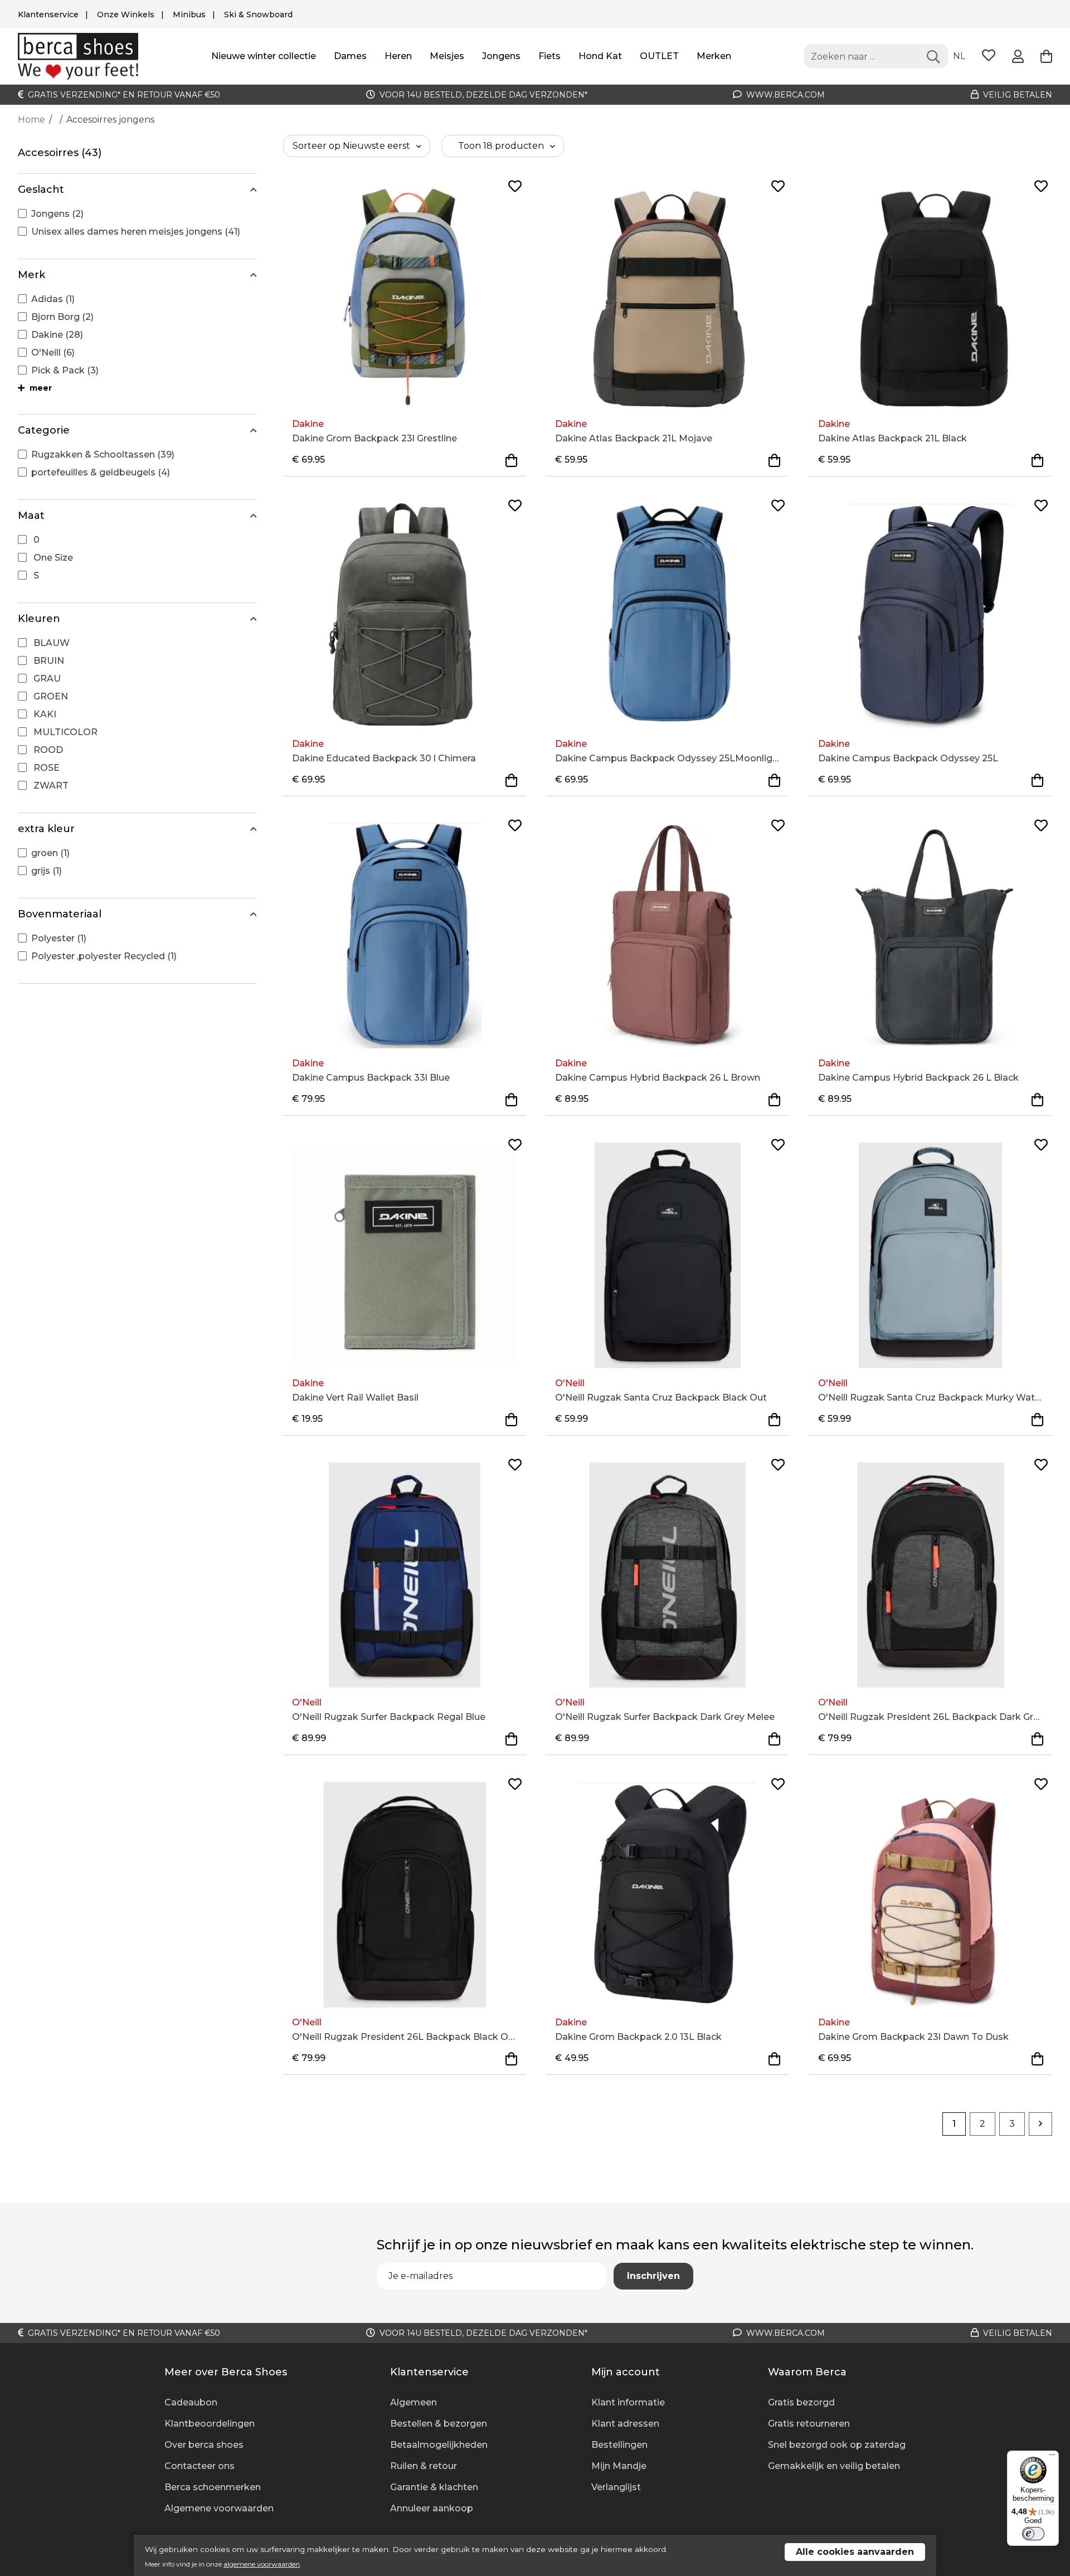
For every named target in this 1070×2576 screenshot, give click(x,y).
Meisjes (447, 56)
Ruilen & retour (424, 2466)
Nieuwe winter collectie (264, 56)
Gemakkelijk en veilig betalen (834, 2466)
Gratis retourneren (809, 2424)
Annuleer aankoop (432, 2508)
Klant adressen (625, 2424)
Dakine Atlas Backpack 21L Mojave (634, 438)
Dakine (308, 424)
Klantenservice (48, 14)
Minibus (189, 14)
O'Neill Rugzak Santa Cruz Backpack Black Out (661, 1398)
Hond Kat (600, 56)
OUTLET (659, 56)
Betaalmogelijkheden (439, 2445)
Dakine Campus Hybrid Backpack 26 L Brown (658, 1078)
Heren (398, 56)
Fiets (549, 56)
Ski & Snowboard (258, 14)
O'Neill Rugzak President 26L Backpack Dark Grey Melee (931, 1717)
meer (40, 388)
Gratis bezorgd (801, 2402)
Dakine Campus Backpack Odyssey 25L (908, 758)
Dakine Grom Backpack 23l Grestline (374, 438)
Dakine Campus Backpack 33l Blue (371, 1078)
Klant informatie (628, 2402)
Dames (350, 56)
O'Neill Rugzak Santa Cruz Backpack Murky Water (931, 1398)
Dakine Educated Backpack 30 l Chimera (384, 758)
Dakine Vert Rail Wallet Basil (355, 1398)
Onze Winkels (126, 14)
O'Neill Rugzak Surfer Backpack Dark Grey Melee (665, 1717)
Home (31, 120)
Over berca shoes (204, 2445)
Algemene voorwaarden (219, 2508)
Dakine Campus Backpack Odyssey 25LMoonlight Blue (668, 758)
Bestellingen (619, 2445)
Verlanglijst (616, 2487)
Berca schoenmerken (213, 2487)
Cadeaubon (191, 2402)
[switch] (1033, 2534)
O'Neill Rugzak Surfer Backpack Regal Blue (389, 1717)
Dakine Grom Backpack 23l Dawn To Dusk (913, 2037)
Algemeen (414, 2402)
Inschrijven (653, 2276)
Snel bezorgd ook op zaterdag (837, 2445)
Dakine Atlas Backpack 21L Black (893, 438)
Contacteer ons (200, 2466)
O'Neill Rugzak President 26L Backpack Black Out (405, 2037)
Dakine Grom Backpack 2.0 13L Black (638, 2037)
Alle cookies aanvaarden (855, 2552)
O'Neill (570, 1383)
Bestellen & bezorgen (439, 2424)
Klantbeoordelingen (210, 2424)
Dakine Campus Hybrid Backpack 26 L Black (918, 1078)
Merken (714, 56)
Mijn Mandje (619, 2466)
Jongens (501, 56)
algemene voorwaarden (262, 2564)
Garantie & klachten (434, 2487)
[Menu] (1052, 2457)
